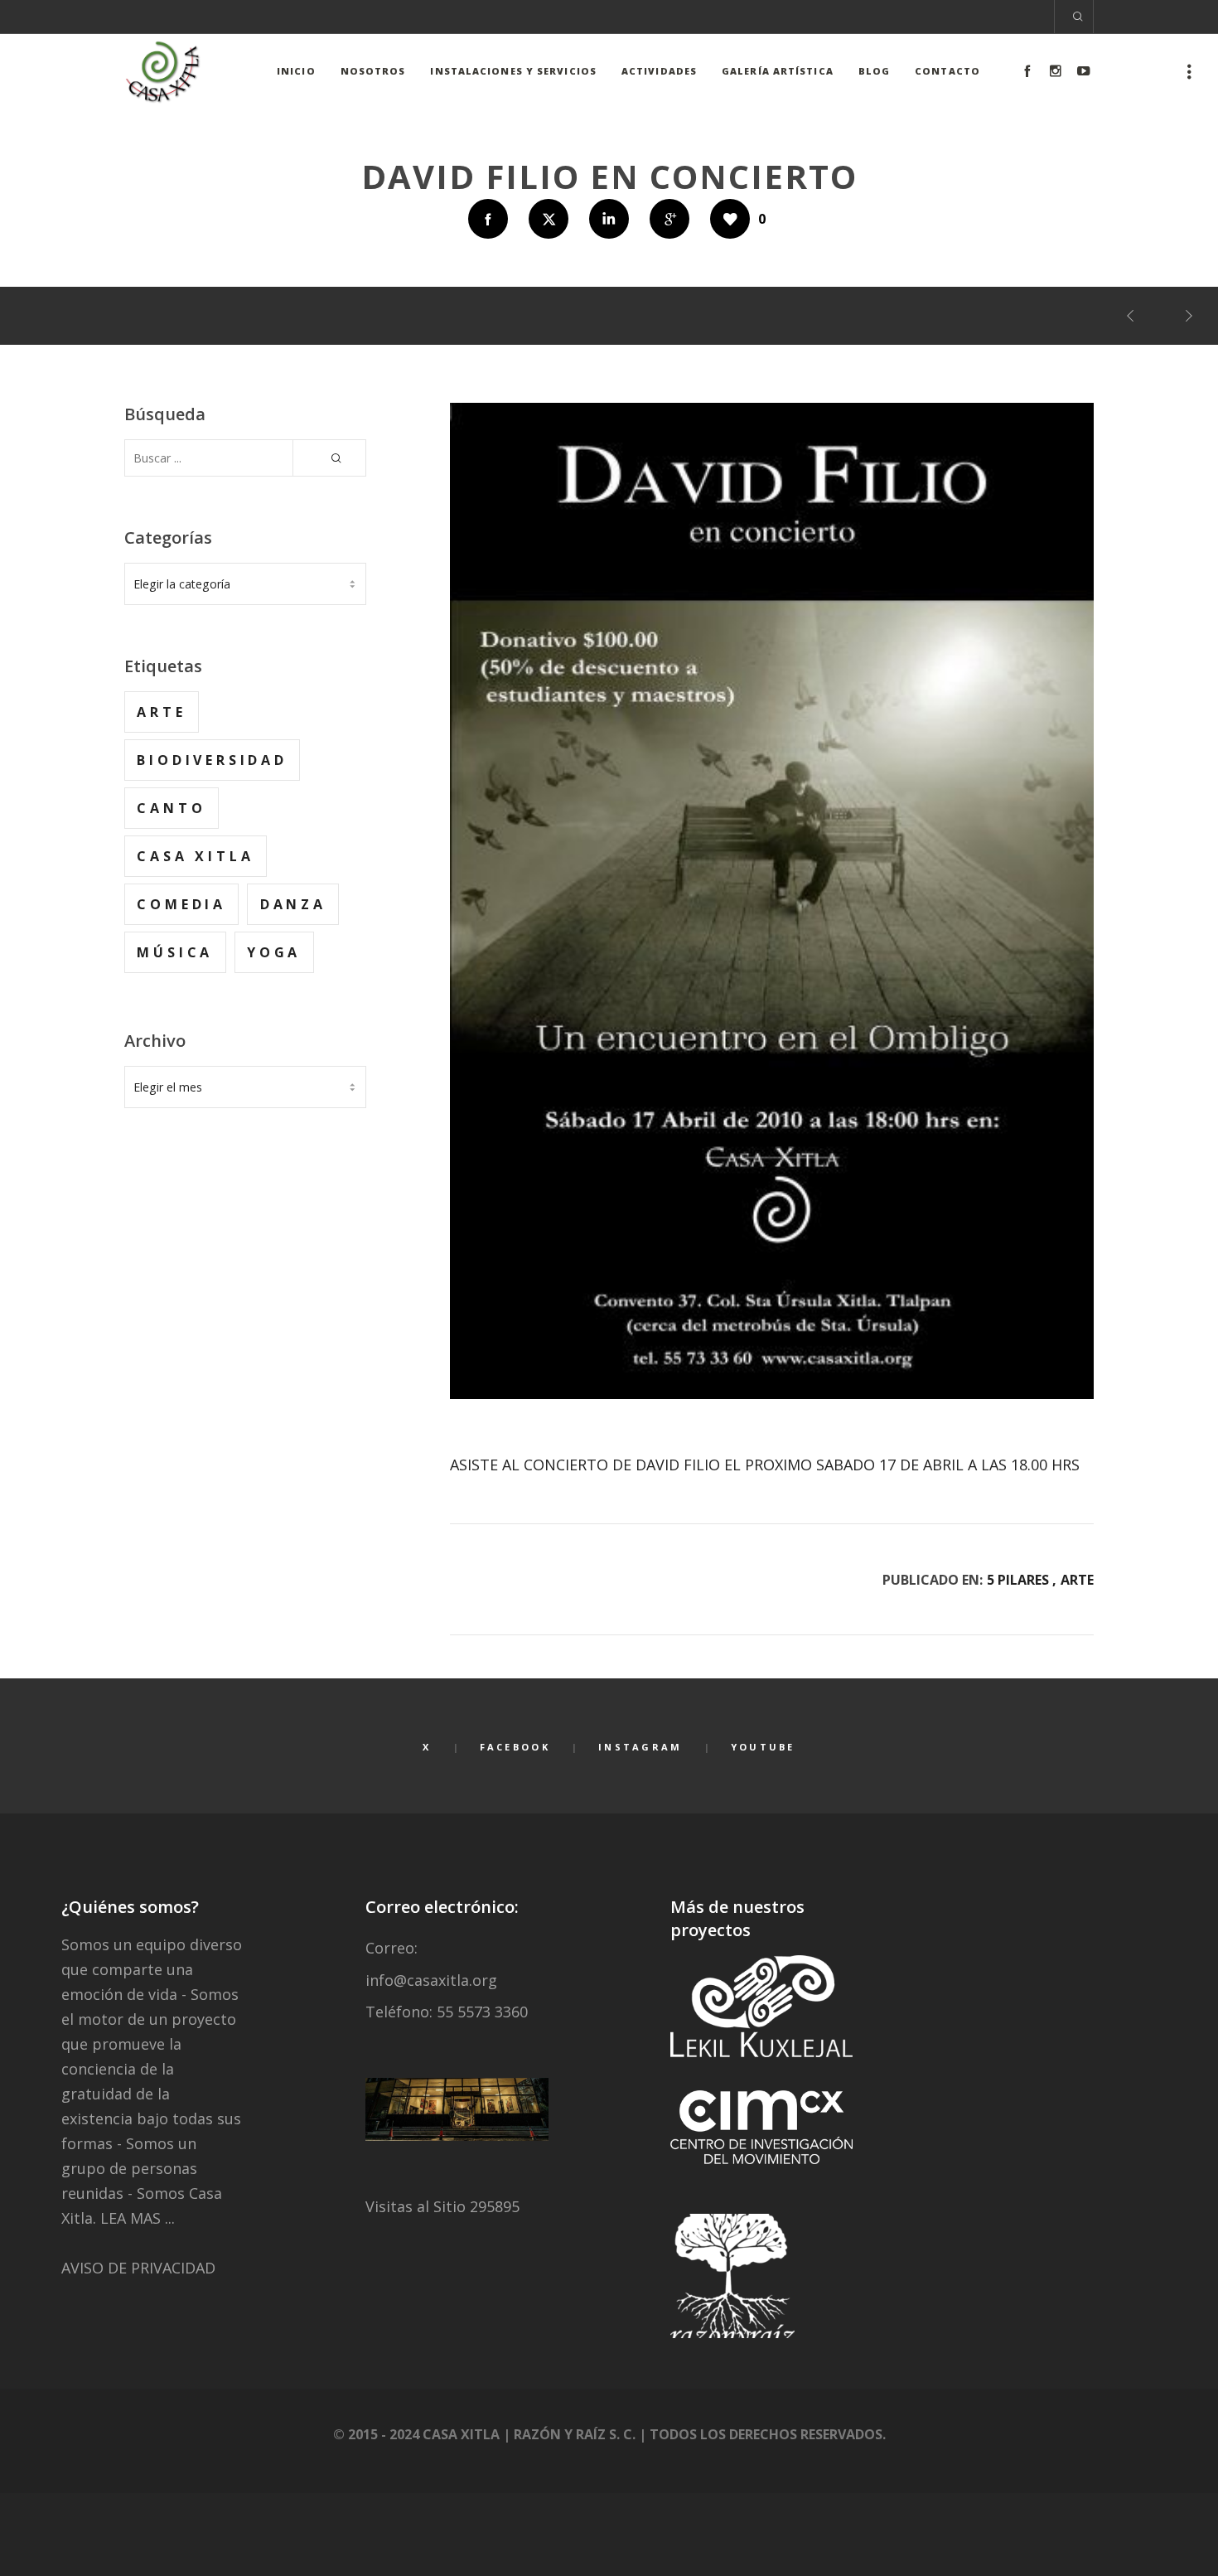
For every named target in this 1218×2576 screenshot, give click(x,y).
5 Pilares (1018, 1580)
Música (175, 952)
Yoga (274, 952)
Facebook (515, 1747)
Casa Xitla (195, 856)
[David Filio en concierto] (488, 219)
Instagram (640, 1747)
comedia (181, 904)
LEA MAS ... (138, 2218)
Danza (293, 904)
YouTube (763, 1747)
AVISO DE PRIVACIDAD (138, 2268)
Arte (1077, 1580)
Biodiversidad (212, 760)
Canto (171, 808)
